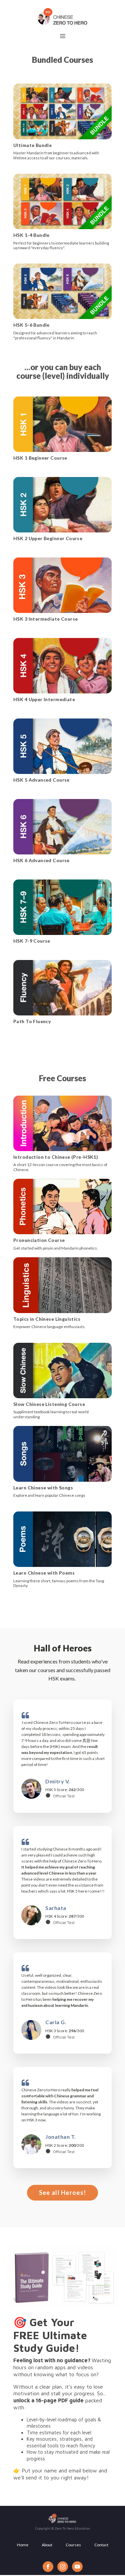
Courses (73, 2545)
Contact (101, 2545)
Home (23, 2545)
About (47, 2545)
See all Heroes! (63, 2193)
